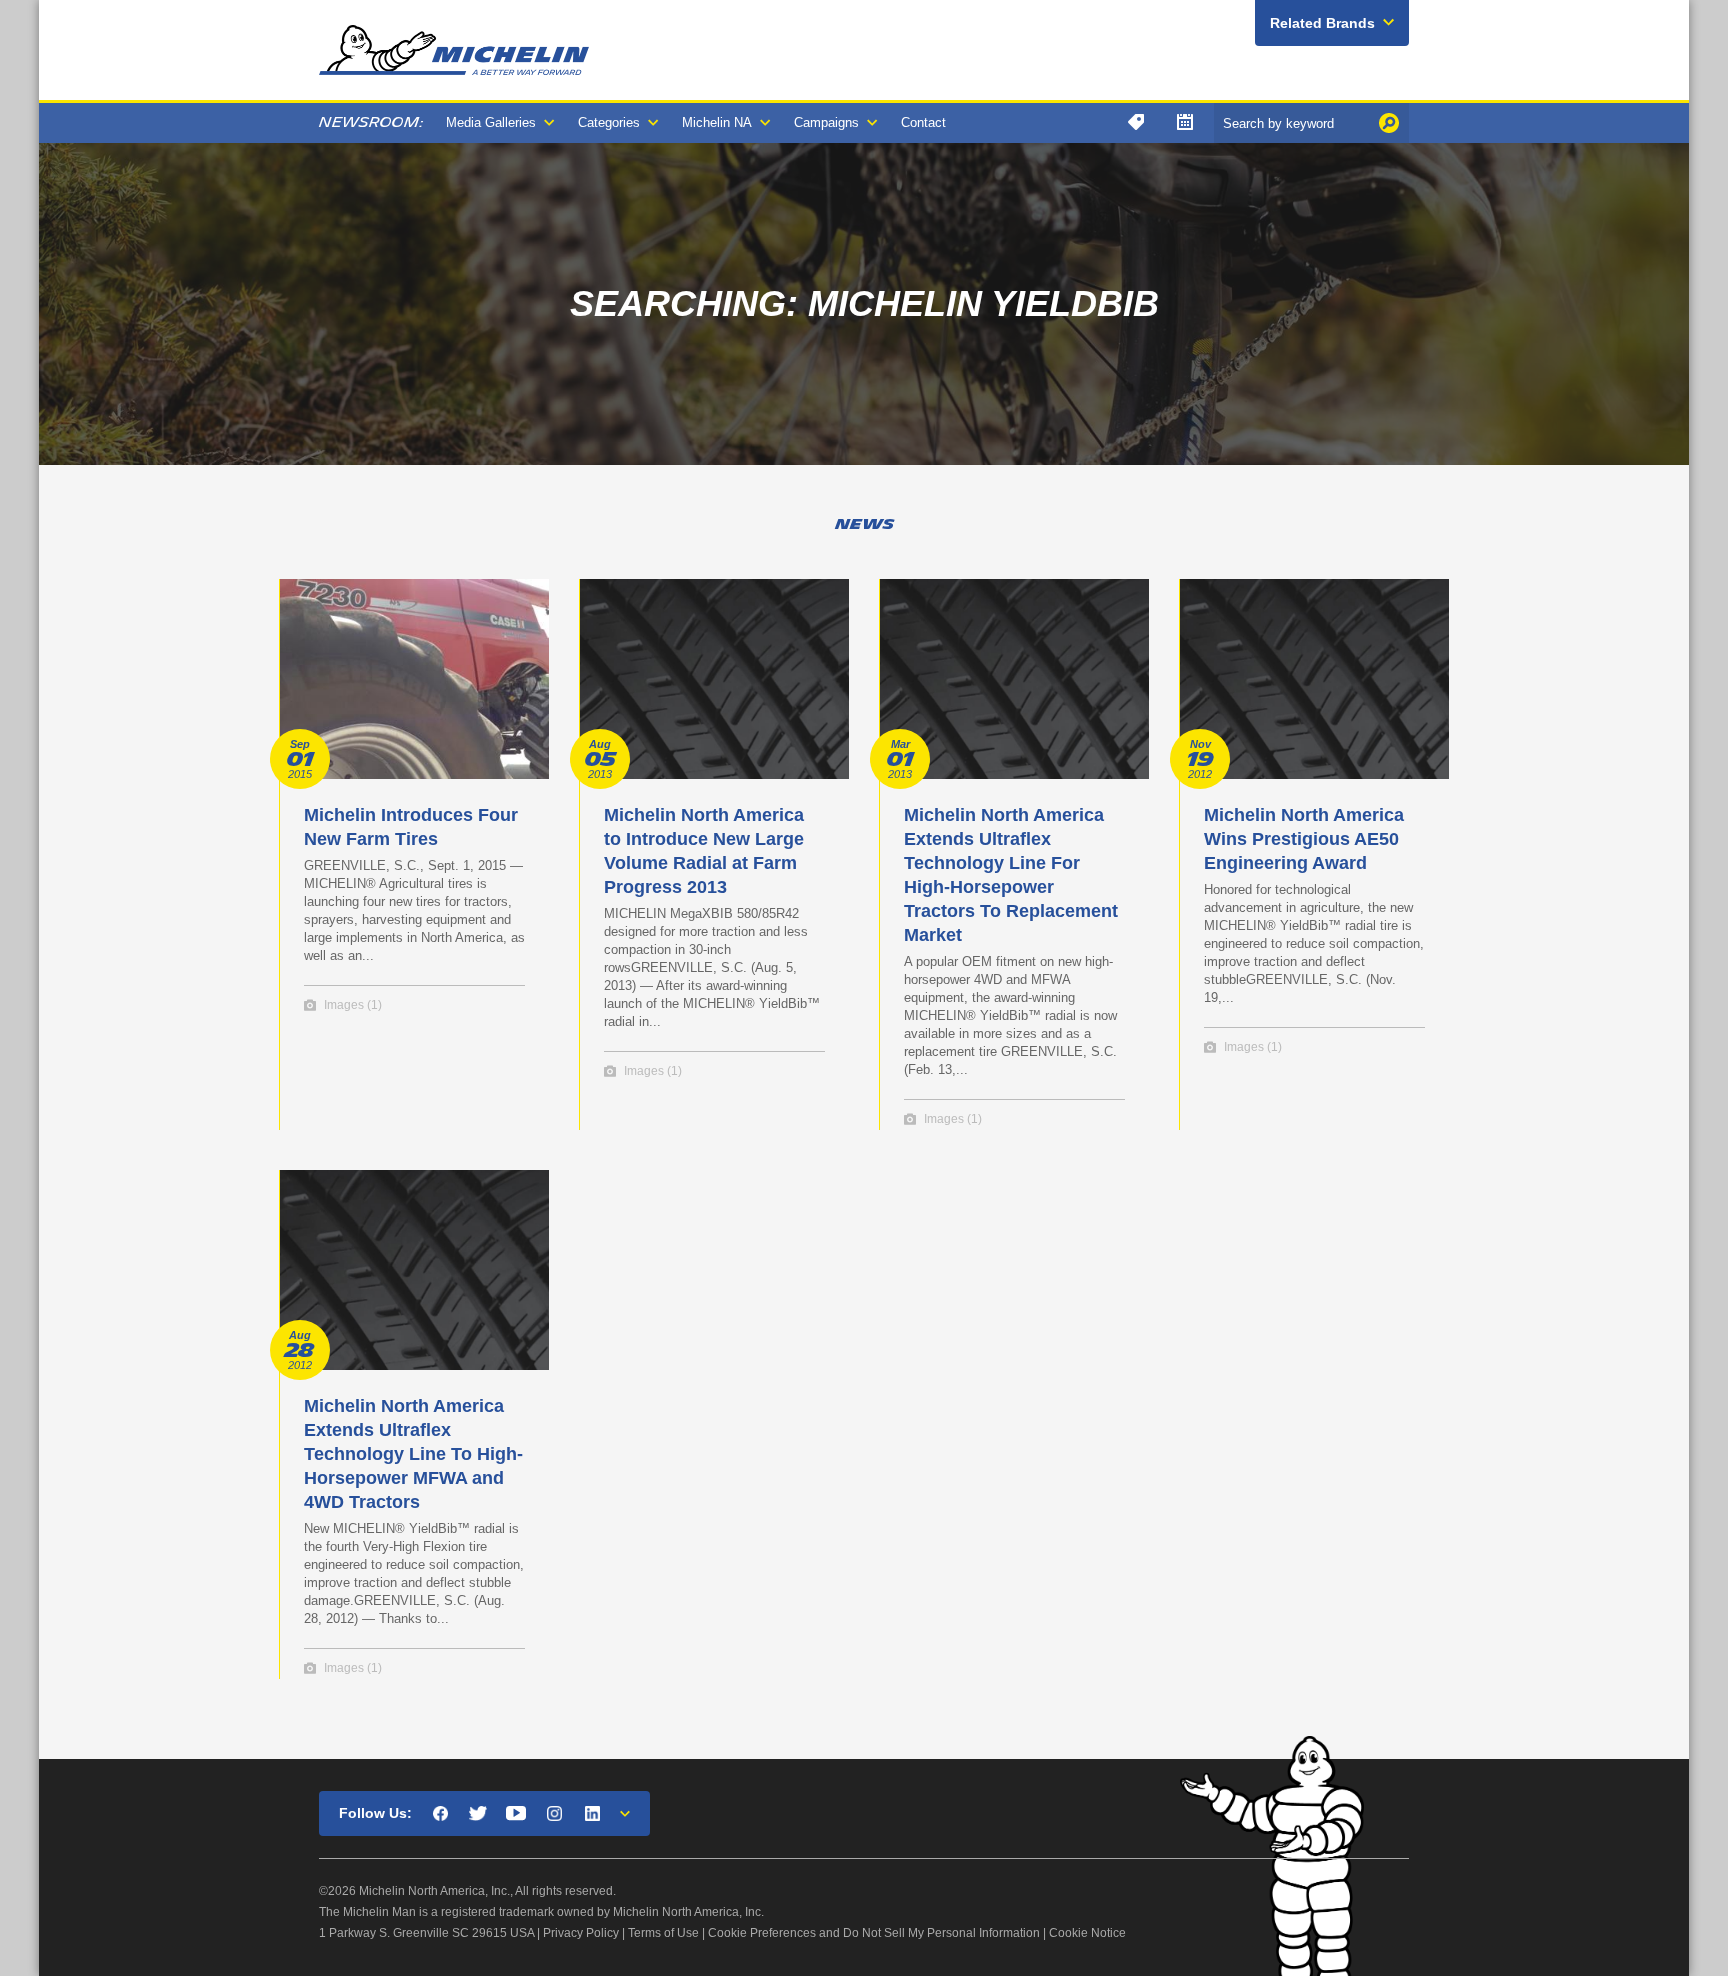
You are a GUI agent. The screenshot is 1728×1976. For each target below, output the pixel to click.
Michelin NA (717, 122)
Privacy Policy (581, 1933)
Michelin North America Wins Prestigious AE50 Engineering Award (1304, 839)
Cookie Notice (1087, 1933)
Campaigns (826, 122)
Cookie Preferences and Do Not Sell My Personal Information (874, 1933)
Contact (923, 122)
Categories (609, 122)
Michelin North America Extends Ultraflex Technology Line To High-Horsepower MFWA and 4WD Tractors (413, 1454)
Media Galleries (491, 122)
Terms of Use (663, 1933)
